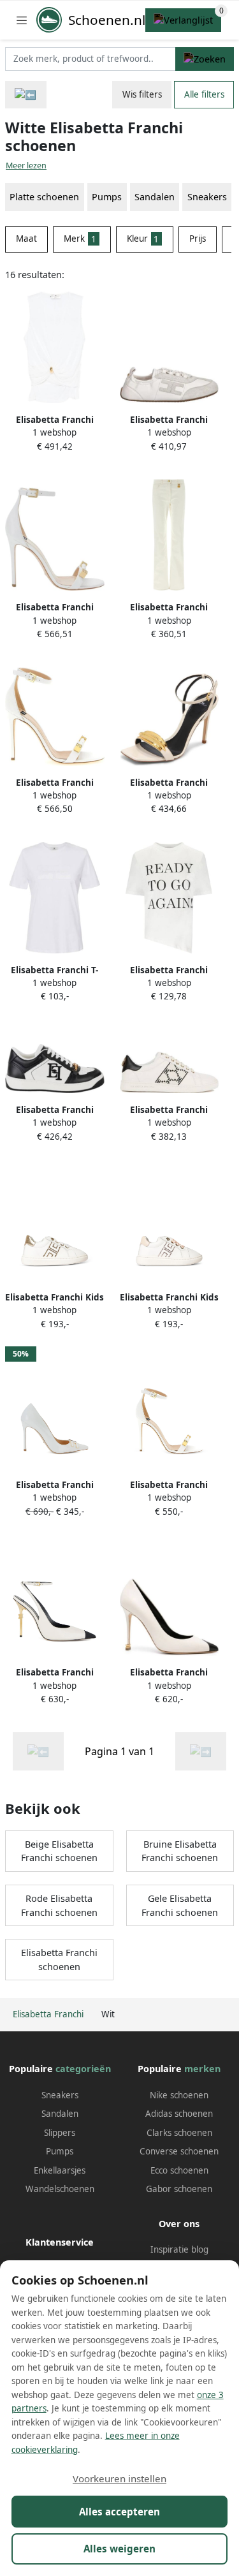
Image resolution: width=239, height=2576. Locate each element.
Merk (80, 239)
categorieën (83, 2069)
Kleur (143, 239)
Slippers (60, 2133)
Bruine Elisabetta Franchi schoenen (180, 1851)
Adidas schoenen (179, 2114)
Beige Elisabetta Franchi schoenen (59, 1851)
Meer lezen (26, 166)
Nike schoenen (179, 2095)
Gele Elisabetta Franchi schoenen (180, 1905)
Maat (26, 239)
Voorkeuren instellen (119, 2478)
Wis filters (142, 94)
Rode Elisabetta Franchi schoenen (59, 1905)
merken (202, 2069)
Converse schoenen (179, 2151)
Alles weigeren (119, 2549)
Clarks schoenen (179, 2133)
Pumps (60, 2151)
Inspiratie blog (179, 2249)
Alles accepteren (119, 2512)
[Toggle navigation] (22, 20)
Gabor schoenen (179, 2189)
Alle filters (204, 94)
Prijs (198, 239)
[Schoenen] (26, 95)
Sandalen (60, 2114)
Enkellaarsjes (60, 2170)
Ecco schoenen (179, 2170)
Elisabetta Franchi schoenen (59, 1960)
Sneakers (60, 2095)
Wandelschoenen (60, 2189)
